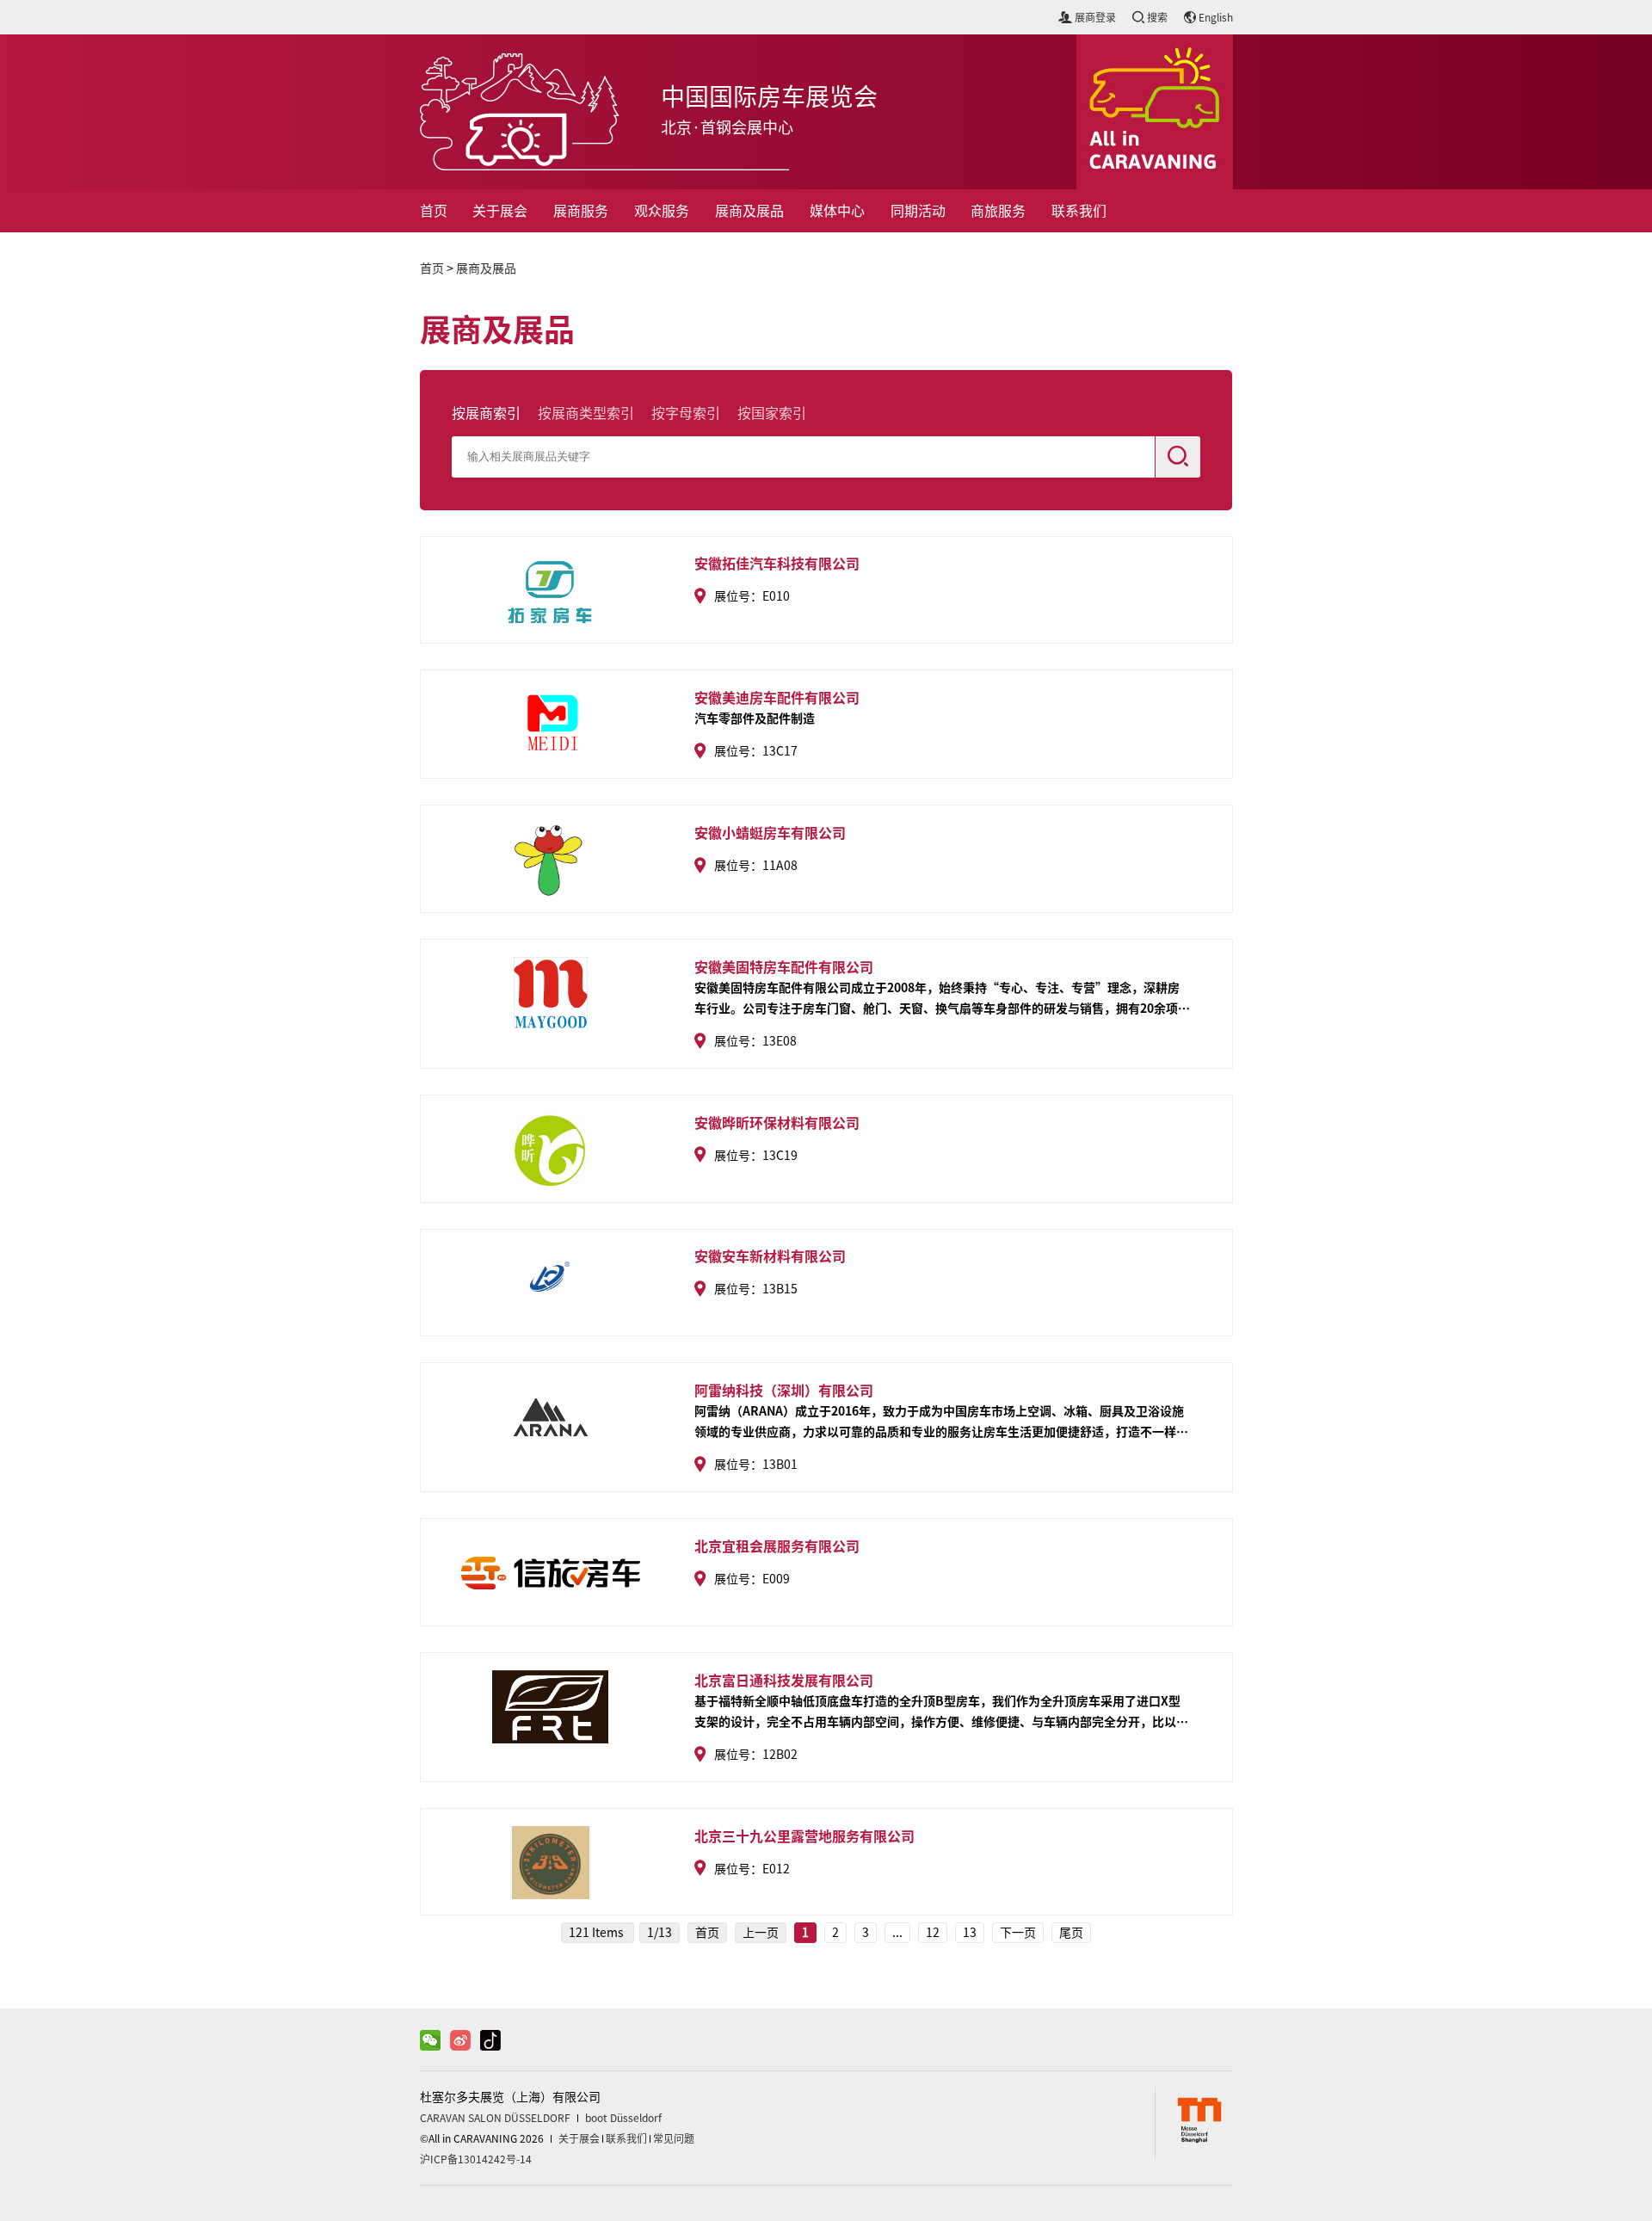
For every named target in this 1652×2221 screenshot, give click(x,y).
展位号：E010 (752, 596)
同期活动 (918, 211)
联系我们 (1079, 211)
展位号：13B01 (756, 1465)
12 (933, 1933)
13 (970, 1933)
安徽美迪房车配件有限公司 (777, 697)
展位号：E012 (752, 1869)
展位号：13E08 (755, 1041)
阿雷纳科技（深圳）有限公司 (784, 1390)
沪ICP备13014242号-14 (476, 2159)
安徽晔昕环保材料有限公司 (777, 1122)
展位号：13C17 (756, 751)
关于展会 (500, 211)
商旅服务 (998, 211)
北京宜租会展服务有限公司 (777, 1545)
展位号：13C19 (756, 1156)
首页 (434, 211)
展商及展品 (749, 211)
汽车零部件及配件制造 (755, 718)
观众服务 (662, 211)
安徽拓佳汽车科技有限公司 (777, 563)
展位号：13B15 (756, 1289)
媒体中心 (837, 211)
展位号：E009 (752, 1579)
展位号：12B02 (756, 1755)
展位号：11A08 (756, 866)
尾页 (1071, 1933)
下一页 (1018, 1933)
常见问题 (674, 2138)
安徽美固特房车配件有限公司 (784, 966)
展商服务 (581, 211)
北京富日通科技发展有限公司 (784, 1680)
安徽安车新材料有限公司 (770, 1255)
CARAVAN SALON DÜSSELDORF (495, 2118)
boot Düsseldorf (623, 2118)
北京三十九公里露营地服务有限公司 (804, 1835)
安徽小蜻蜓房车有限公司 (770, 832)
